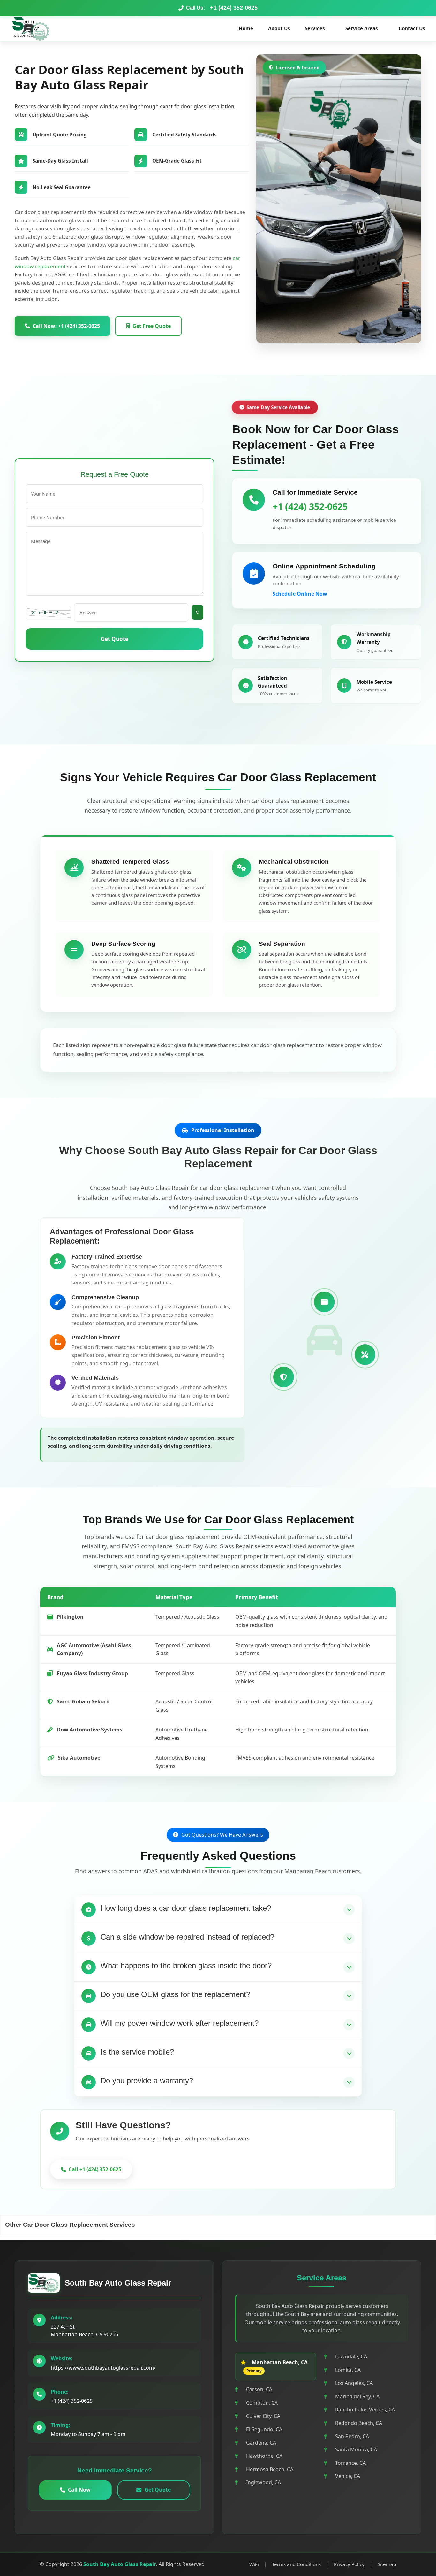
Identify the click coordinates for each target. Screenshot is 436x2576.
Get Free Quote (152, 326)
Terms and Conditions (296, 2564)
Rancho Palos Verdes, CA (365, 2410)
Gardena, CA (261, 2443)
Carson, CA (259, 2389)
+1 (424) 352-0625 (234, 8)
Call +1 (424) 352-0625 (95, 2169)
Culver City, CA (263, 2416)
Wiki (254, 2564)
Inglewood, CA (263, 2482)
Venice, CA (348, 2476)
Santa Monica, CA (356, 2449)
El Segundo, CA (264, 2429)
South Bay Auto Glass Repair (118, 2283)
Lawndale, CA (351, 2356)
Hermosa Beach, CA (270, 2469)
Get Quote (115, 639)
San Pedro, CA (352, 2436)
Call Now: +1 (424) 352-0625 (66, 326)
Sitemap (387, 2564)
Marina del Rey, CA (357, 2396)
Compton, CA (262, 2403)
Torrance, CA (350, 2463)
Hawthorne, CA (264, 2456)
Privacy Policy (349, 2564)
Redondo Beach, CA (359, 2423)
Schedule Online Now (300, 594)
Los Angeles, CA (354, 2383)
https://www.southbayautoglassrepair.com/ (103, 2368)
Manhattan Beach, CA (280, 2362)
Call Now (79, 2490)
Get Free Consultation (188, 2169)
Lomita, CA (348, 2370)
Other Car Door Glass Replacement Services (70, 2225)
